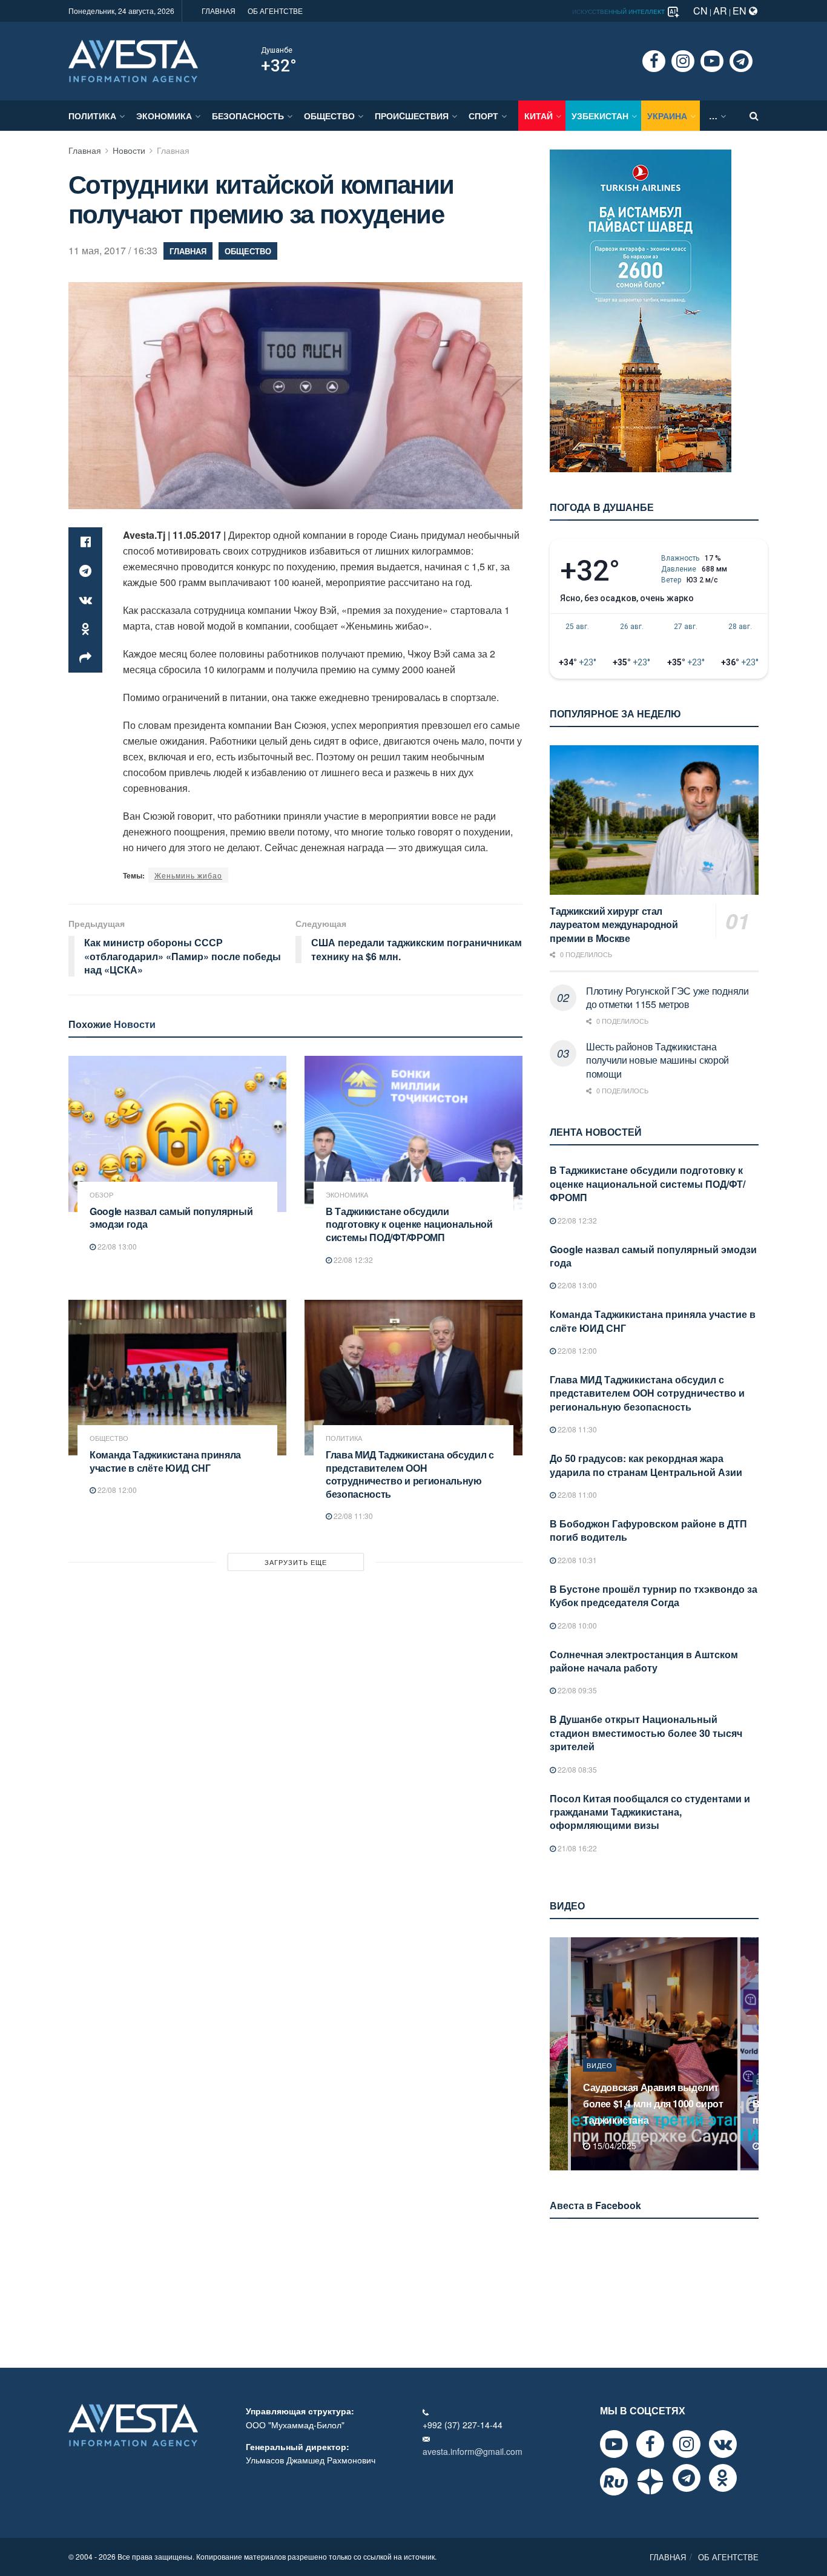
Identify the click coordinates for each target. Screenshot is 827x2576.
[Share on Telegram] (85, 571)
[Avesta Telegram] (687, 2478)
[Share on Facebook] (85, 542)
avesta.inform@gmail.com (473, 2451)
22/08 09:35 (576, 1690)
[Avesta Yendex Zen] (650, 2482)
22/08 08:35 (576, 1769)
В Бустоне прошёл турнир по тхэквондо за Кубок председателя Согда (654, 1596)
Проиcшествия (412, 116)
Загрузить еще (296, 1562)
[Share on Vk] (85, 600)
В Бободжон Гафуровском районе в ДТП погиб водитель (648, 1530)
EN (741, 11)
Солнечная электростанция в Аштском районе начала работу (644, 1661)
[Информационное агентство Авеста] (133, 60)
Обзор (101, 1195)
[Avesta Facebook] (650, 2444)
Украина (667, 116)
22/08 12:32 (352, 1260)
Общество (329, 116)
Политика (92, 116)
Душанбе (277, 50)
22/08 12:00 (116, 1490)
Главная (85, 150)
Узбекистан (600, 116)
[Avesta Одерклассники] (723, 2478)
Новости (129, 150)
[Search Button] (754, 116)
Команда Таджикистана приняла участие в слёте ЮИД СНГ (165, 1461)
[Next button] (751, 2054)
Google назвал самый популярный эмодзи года (171, 1218)
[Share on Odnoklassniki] (85, 629)
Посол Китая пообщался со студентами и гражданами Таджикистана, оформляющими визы (650, 1812)
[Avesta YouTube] (614, 2444)
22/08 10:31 (576, 1560)
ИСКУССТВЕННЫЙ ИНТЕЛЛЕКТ (619, 12)
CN (700, 11)
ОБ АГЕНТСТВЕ (275, 11)
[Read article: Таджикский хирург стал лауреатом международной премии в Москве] (654, 820)
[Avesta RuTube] (614, 2482)
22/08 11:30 (352, 1516)
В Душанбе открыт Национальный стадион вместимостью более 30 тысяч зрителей (646, 1733)
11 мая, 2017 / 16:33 (113, 250)
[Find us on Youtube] (712, 61)
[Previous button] (558, 2054)
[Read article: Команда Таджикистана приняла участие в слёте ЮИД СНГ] (177, 1378)
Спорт (483, 116)
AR (720, 11)
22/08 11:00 (576, 1494)
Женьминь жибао (188, 875)
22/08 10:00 (576, 1625)
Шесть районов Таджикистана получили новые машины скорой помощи (657, 1060)
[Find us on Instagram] (683, 61)
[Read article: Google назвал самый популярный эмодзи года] (177, 1134)
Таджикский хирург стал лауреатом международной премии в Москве (614, 924)
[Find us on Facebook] (654, 61)
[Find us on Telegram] (741, 61)
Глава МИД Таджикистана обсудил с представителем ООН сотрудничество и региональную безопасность (410, 1474)
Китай (539, 116)
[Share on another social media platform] (85, 658)
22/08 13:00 (116, 1246)
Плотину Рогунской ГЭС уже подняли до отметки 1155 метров (667, 997)
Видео (600, 2081)
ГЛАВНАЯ (219, 11)
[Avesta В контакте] (723, 2444)
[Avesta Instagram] (687, 2444)
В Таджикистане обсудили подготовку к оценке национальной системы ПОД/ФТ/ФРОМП (409, 1224)
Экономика (164, 116)
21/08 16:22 (576, 1848)
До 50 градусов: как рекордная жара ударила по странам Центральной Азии (646, 1465)
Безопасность (248, 116)
